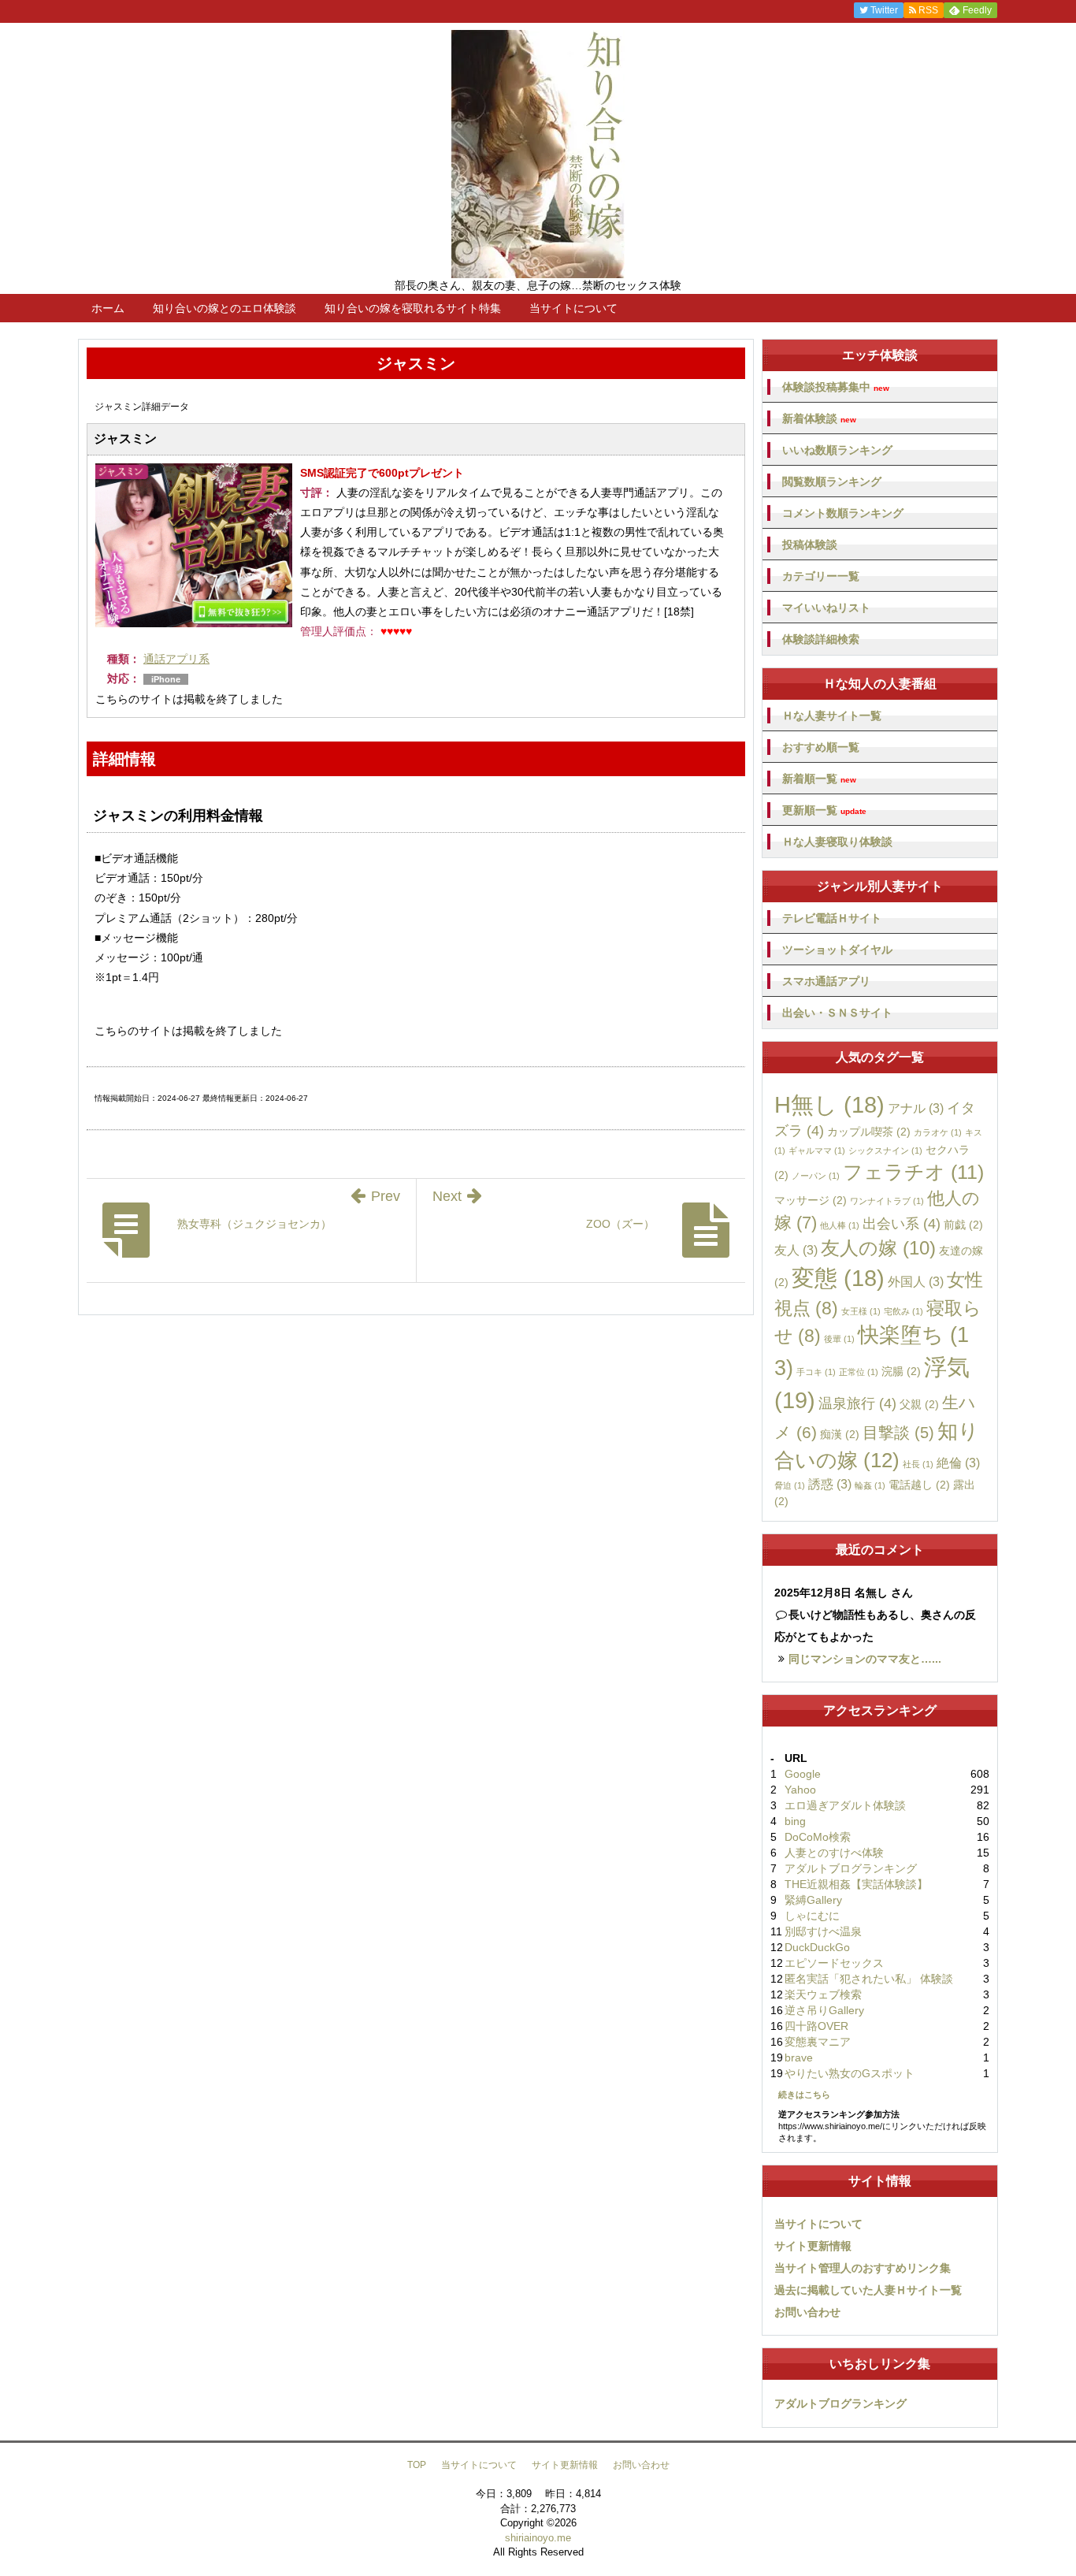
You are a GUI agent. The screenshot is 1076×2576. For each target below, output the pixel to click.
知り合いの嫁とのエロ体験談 (224, 308)
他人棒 (840, 1225)
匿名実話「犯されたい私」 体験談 (869, 1979)
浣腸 (901, 1371)
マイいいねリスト (826, 608)
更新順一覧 (824, 810)
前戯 (963, 1225)
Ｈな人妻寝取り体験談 (837, 842)
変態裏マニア (818, 2042)
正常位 (859, 1372)
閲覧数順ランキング (832, 481)
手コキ (816, 1372)
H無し (829, 1105)
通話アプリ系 (176, 659)
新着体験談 (819, 419)
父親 (919, 1404)
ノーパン (816, 1176)
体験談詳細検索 (821, 639)
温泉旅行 (857, 1403)
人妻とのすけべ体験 (834, 1853)
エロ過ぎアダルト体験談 (845, 1805)
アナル (916, 1108)
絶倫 (958, 1463)
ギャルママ (817, 1150)
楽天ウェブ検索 (823, 1994)
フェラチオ (913, 1172)
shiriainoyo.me (538, 2538)
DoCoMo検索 (818, 1837)
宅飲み (903, 1311)
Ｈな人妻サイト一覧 (832, 716)
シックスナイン (885, 1150)
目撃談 (898, 1433)
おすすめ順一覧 (821, 747)
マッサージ (811, 1200)
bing (795, 1821)
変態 (838, 1278)
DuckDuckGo (817, 1947)
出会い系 (902, 1224)
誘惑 (830, 1484)
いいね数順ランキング (837, 450)
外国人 (916, 1281)
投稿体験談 (810, 545)
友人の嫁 (878, 1248)
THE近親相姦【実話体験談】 (856, 1884)
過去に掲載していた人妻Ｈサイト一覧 (868, 2290)
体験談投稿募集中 (836, 387)
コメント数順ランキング (843, 513)
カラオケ (938, 1132)
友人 (796, 1250)
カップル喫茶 (869, 1132)
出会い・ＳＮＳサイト (837, 1013)
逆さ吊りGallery (824, 2010)
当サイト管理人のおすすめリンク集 (863, 2268)
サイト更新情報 (813, 2246)
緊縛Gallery (813, 1900)
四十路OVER (816, 2026)
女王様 (861, 1311)
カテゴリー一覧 (821, 576)
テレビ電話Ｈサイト (832, 918)
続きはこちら (804, 2095)
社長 (918, 1464)
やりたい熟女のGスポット (850, 2073)
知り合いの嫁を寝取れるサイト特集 (413, 308)
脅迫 (790, 1485)
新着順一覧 (819, 779)
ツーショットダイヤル (837, 950)
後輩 (839, 1339)
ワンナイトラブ (887, 1201)
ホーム (108, 308)
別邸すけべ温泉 (823, 1931)
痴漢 (840, 1434)
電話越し (919, 1485)
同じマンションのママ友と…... (865, 1659)
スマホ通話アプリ (826, 981)
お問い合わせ (807, 2312)
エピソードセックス (834, 1963)
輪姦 (870, 1485)
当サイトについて (573, 308)
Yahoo (800, 1790)
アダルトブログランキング (851, 1868)
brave (799, 2057)
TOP (417, 2465)
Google (803, 1774)
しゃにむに (812, 1916)
